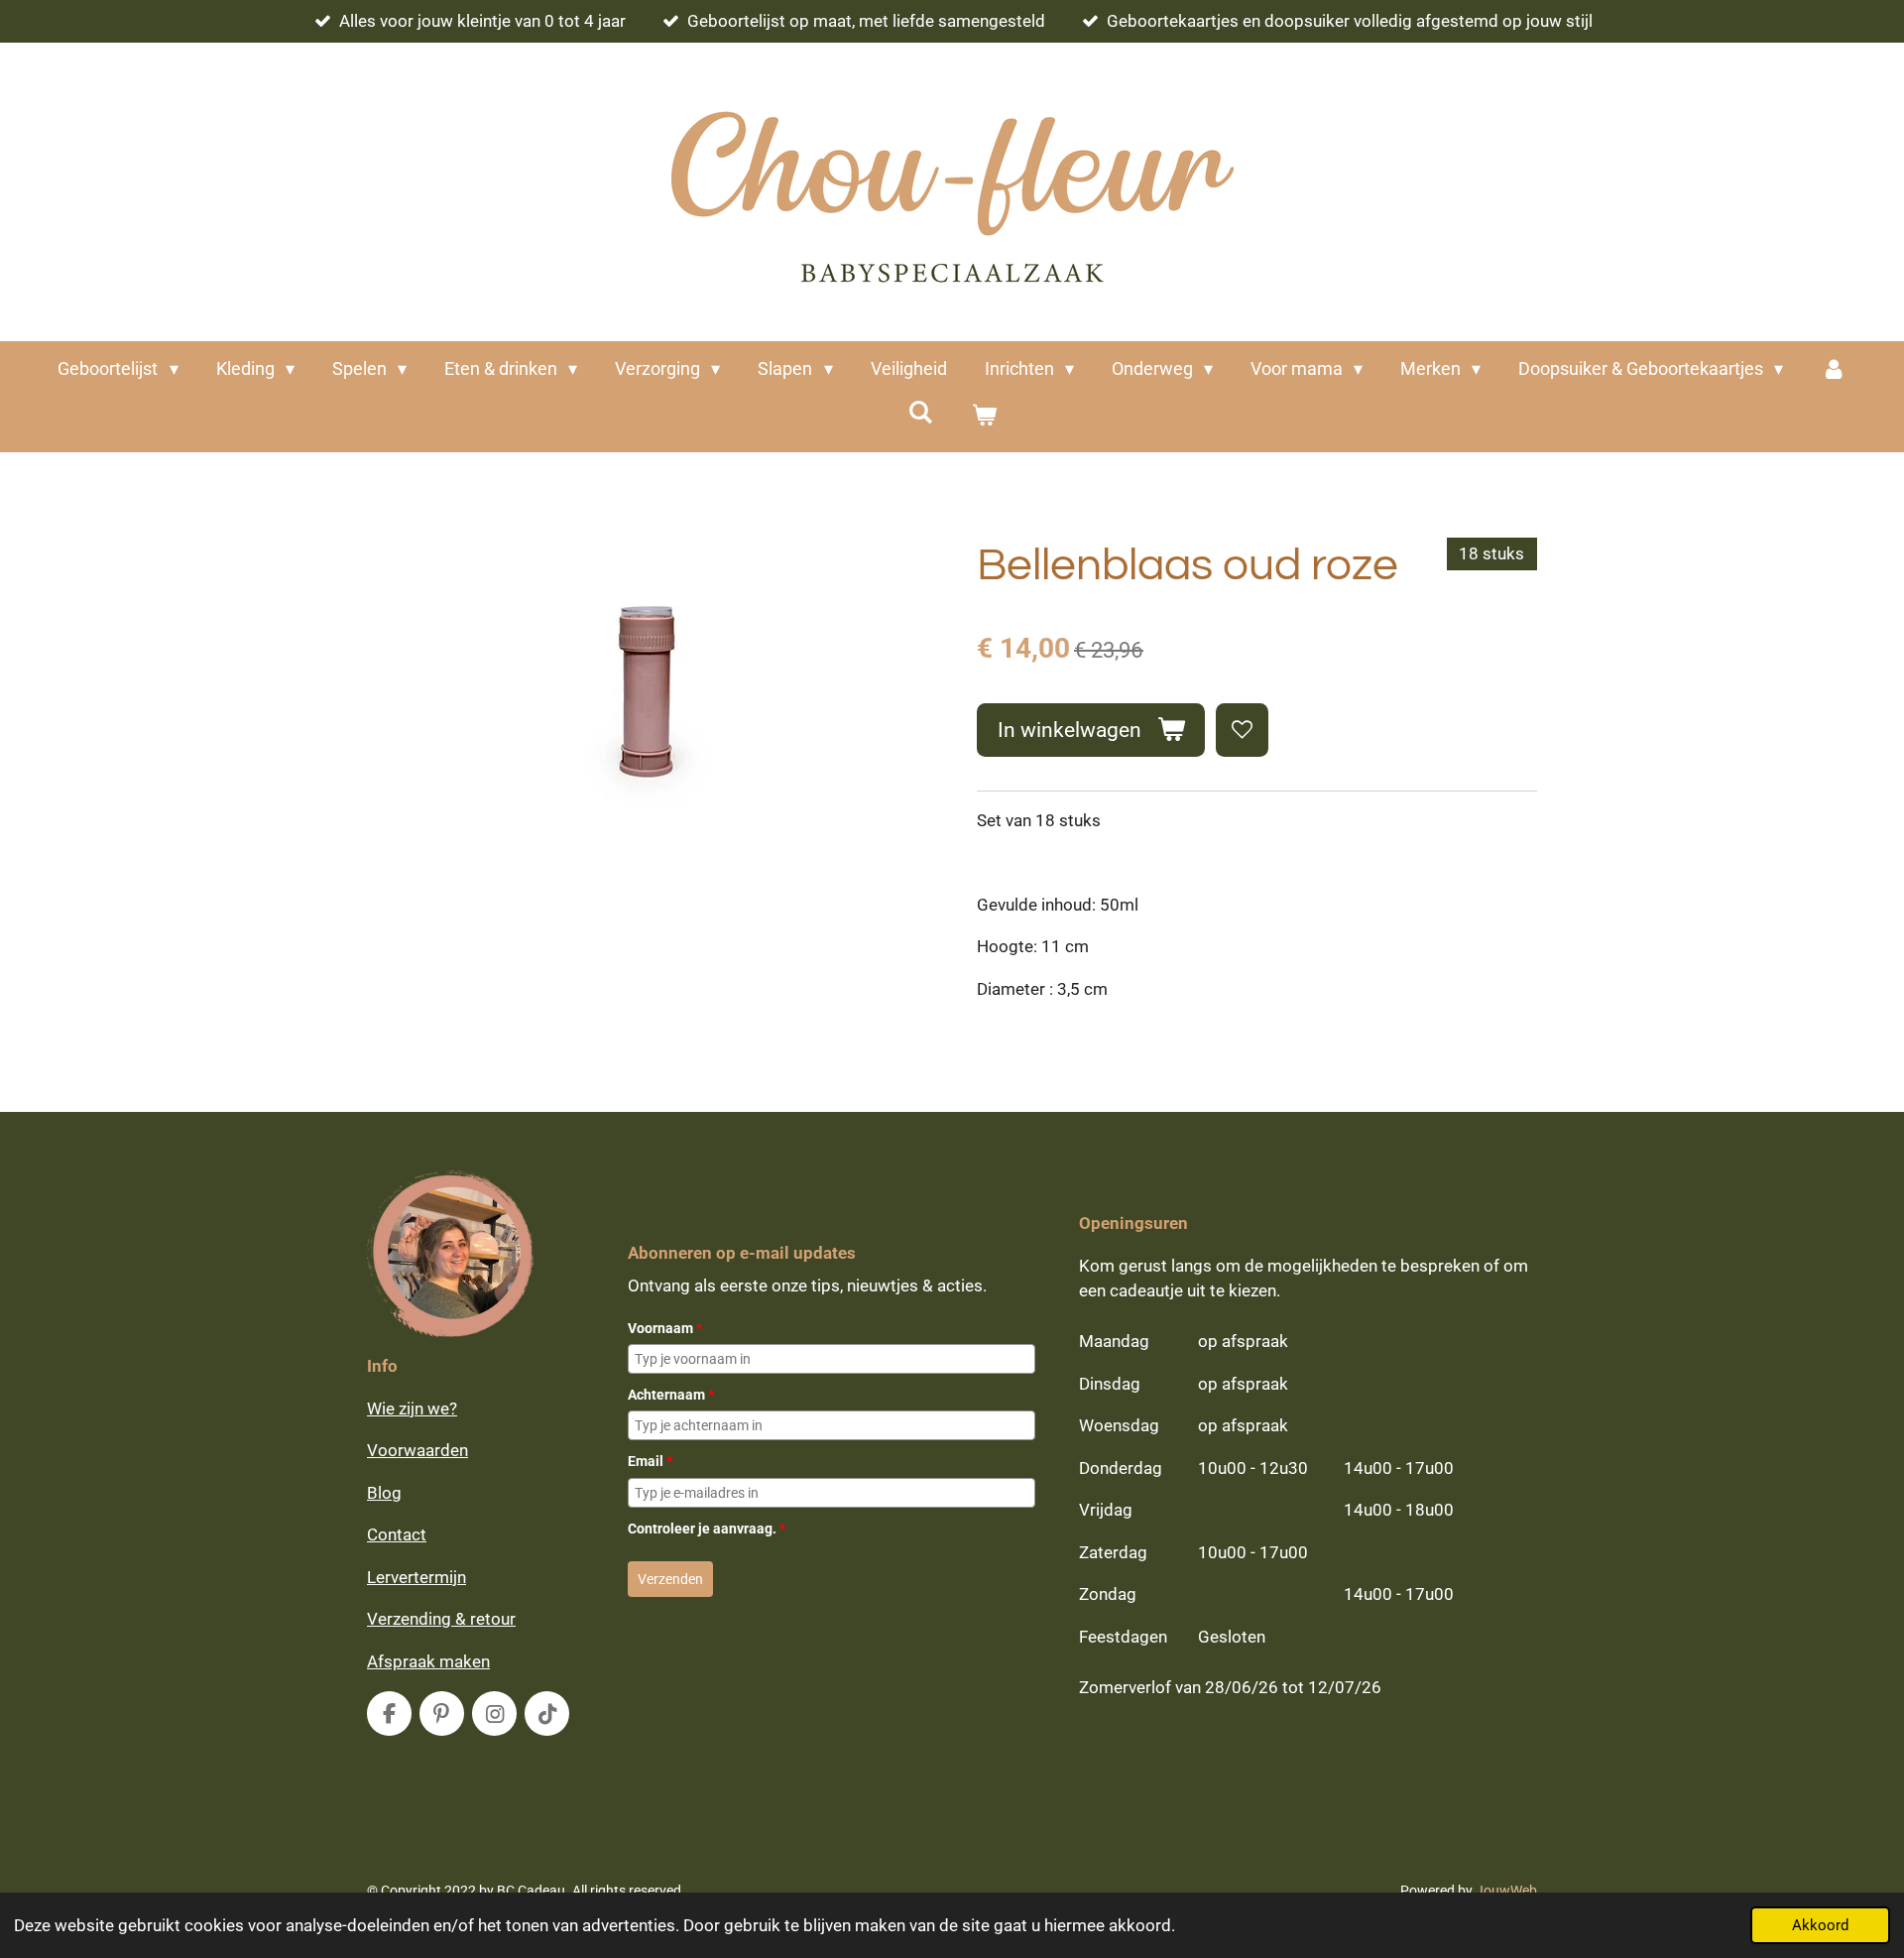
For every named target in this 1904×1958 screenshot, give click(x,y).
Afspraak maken (428, 1661)
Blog (384, 1493)
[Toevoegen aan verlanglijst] (1242, 730)
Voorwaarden (417, 1450)
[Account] (1833, 368)
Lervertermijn (416, 1577)
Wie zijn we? (412, 1408)
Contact (397, 1534)
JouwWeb (1506, 1891)
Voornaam (665, 1328)
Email (650, 1461)
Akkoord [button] (1820, 1925)
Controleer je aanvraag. (707, 1529)
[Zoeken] (921, 412)
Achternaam (671, 1395)
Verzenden (670, 1579)
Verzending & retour (441, 1619)
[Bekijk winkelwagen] (983, 415)
